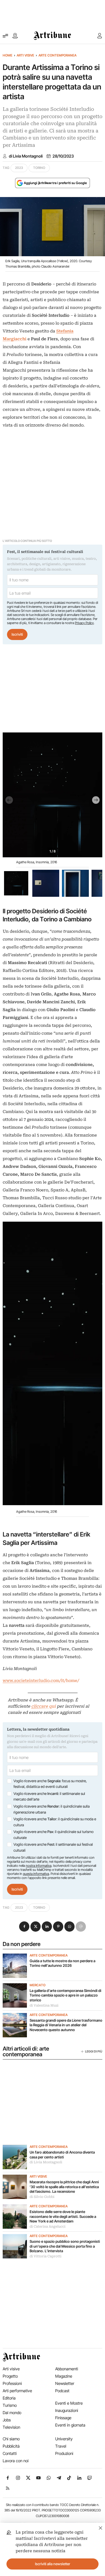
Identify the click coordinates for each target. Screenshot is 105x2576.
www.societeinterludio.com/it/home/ (41, 1681)
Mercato (38, 1985)
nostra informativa (39, 1866)
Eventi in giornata (70, 2425)
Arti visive (25, 55)
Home (8, 55)
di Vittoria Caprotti (45, 2256)
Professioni (12, 2383)
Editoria (9, 2398)
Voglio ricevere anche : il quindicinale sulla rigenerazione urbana (52, 1809)
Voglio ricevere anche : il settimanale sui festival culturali (53, 1847)
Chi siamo (11, 2439)
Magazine (64, 2376)
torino (39, 168)
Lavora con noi (16, 2461)
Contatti (10, 2453)
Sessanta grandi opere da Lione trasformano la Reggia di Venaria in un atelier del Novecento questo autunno (66, 2025)
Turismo (10, 2405)
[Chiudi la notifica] (101, 2527)
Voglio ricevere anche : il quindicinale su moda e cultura (55, 1822)
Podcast (62, 2391)
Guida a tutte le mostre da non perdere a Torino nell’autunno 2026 (62, 1963)
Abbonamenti (67, 2369)
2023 (19, 168)
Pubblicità (11, 2446)
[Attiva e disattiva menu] (5, 36)
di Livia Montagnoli (26, 156)
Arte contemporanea (57, 55)
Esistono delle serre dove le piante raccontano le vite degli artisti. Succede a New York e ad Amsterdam (63, 2216)
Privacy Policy (84, 623)
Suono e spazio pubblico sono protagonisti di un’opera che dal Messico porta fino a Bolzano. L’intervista (65, 2246)
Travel (61, 2446)
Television (11, 2427)
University (64, 2439)
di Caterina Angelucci (48, 2227)
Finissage (63, 2418)
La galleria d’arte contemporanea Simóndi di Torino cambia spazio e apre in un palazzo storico (65, 1995)
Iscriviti (17, 634)
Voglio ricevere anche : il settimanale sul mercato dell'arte (49, 1797)
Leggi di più (94, 2051)
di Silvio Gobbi (42, 2197)
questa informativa (36, 1874)
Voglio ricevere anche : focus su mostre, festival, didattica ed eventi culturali (50, 1784)
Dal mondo (12, 2413)
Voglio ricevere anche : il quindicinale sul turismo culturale (53, 1835)
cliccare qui (43, 1706)
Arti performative (17, 2391)
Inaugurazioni (67, 2410)
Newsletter (65, 2383)
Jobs (7, 2420)
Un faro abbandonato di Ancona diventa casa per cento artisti (62, 2155)
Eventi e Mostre (69, 2403)
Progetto (10, 2376)
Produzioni (64, 2453)
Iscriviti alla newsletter (53, 2564)
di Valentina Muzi (44, 2005)
